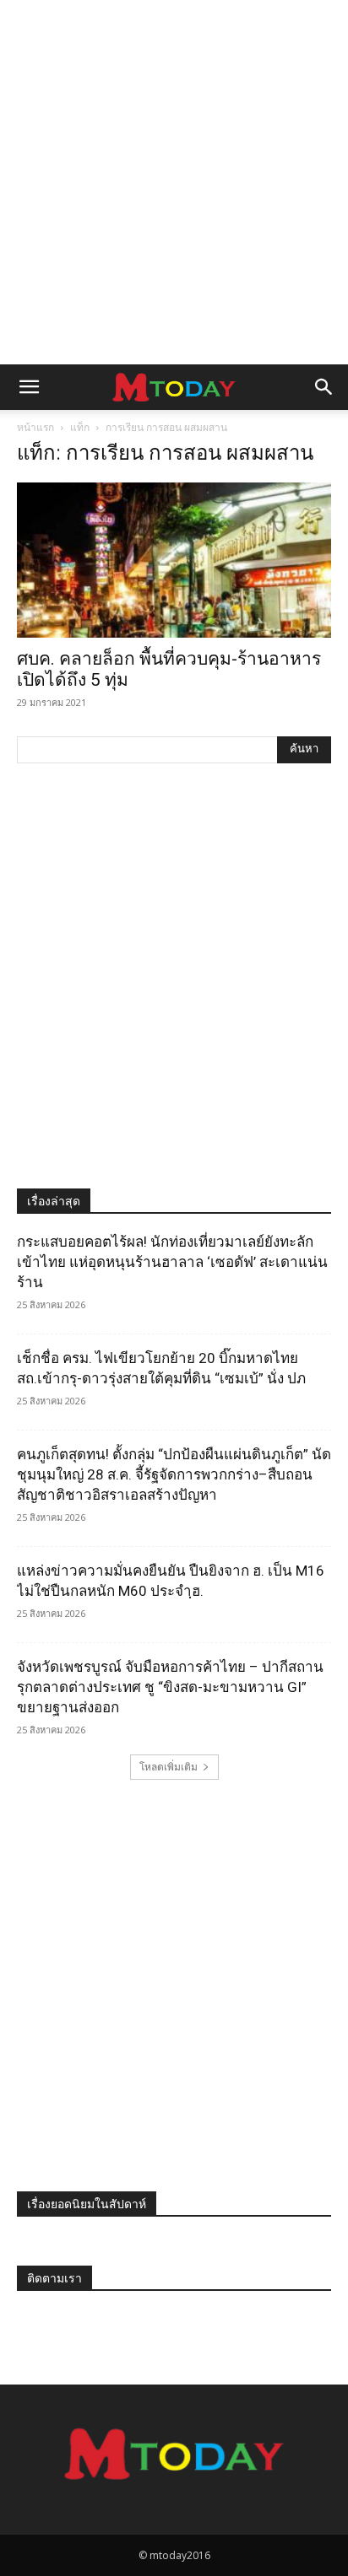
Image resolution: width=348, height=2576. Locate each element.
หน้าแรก (35, 427)
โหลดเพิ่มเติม (169, 1767)
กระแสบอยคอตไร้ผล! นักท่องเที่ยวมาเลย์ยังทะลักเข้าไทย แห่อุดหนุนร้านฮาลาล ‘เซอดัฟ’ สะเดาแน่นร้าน (172, 1262)
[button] (29, 387)
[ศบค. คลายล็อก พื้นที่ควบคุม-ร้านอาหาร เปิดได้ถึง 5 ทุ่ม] (174, 560)
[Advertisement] (174, 182)
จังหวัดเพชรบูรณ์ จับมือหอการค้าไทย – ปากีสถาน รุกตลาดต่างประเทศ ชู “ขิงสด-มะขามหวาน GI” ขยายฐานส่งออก (170, 1687)
